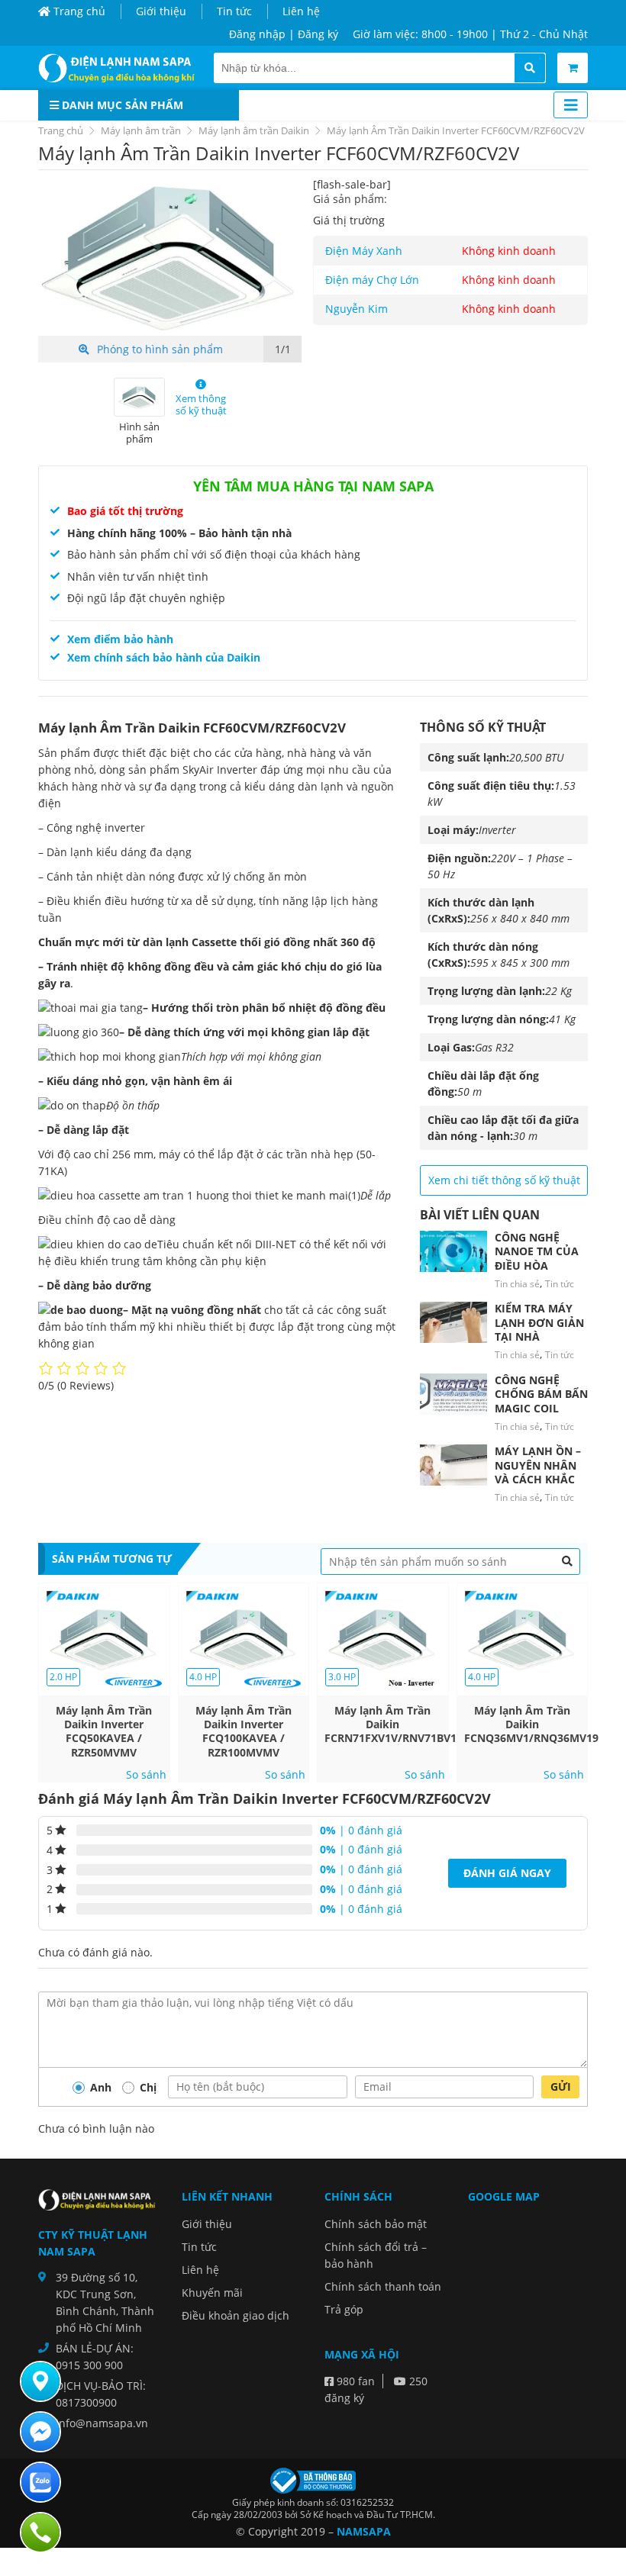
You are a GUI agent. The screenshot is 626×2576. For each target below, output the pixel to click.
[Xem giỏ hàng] (573, 68)
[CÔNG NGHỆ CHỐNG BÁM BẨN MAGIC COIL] (453, 1394)
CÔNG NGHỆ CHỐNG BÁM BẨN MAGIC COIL (541, 1394)
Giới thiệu (161, 11)
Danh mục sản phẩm (121, 105)
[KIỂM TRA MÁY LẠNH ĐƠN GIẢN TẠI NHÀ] (453, 1322)
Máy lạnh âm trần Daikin (254, 130)
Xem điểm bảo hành (120, 639)
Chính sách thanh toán (383, 2286)
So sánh (146, 1775)
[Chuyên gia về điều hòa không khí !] (120, 68)
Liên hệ (301, 11)
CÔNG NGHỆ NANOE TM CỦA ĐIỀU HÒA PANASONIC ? (537, 1258)
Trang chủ (78, 11)
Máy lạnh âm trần (141, 130)
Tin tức (234, 11)
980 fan (354, 2381)
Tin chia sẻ (517, 1284)
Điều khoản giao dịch (236, 2315)
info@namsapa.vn (102, 2423)
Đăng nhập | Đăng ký (284, 34)
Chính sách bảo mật (376, 2224)
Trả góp (344, 2309)
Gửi (561, 2087)
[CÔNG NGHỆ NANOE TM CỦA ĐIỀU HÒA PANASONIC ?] (453, 1251)
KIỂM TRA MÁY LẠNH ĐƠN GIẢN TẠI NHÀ (539, 1322)
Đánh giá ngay (507, 1873)
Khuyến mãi (212, 2293)
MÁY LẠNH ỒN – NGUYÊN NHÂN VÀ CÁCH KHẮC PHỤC (538, 1472)
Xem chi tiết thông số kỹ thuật (504, 1180)
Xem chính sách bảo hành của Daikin (164, 657)
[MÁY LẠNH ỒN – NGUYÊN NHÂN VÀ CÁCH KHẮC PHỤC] (453, 1465)
